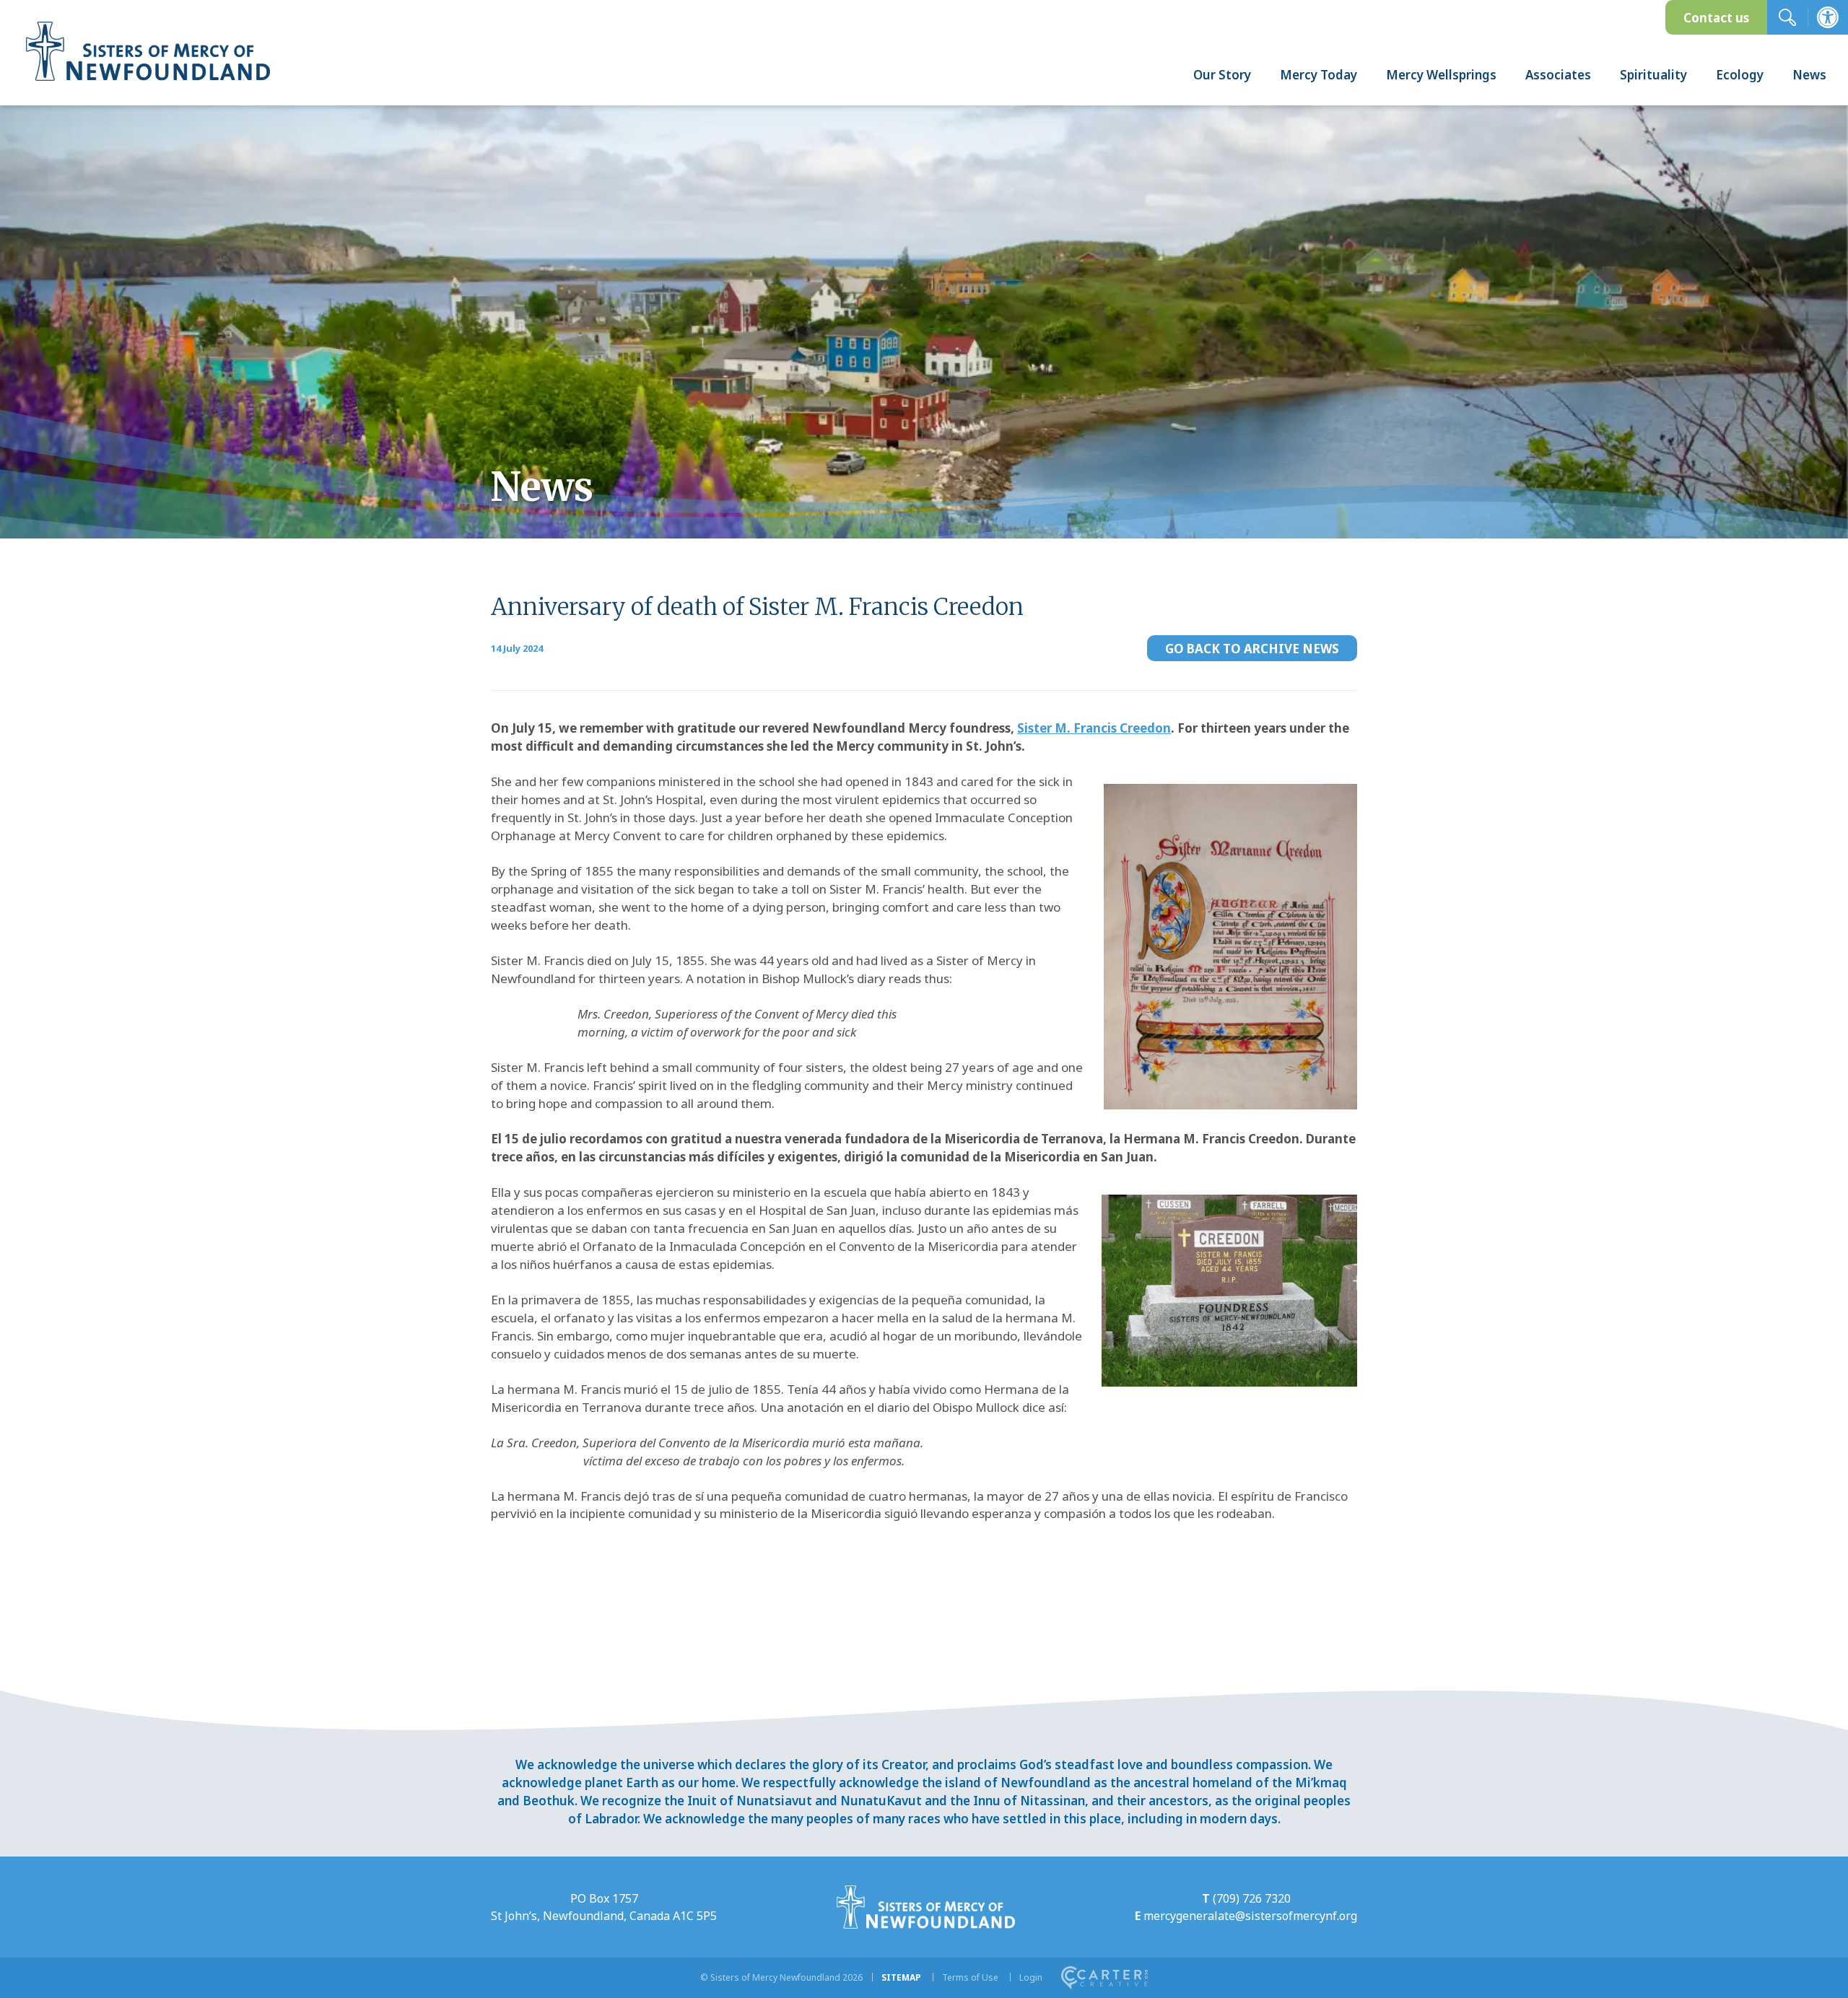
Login (1031, 1977)
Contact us (1716, 18)
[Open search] (1787, 17)
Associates (1558, 75)
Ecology (1740, 75)
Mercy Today (1319, 75)
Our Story (1222, 75)
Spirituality (1653, 75)
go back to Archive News (1252, 649)
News (1809, 75)
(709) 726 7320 (1252, 1898)
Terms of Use (970, 1977)
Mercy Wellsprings (1441, 75)
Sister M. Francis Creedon (1094, 728)
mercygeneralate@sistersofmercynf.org (1250, 1916)
